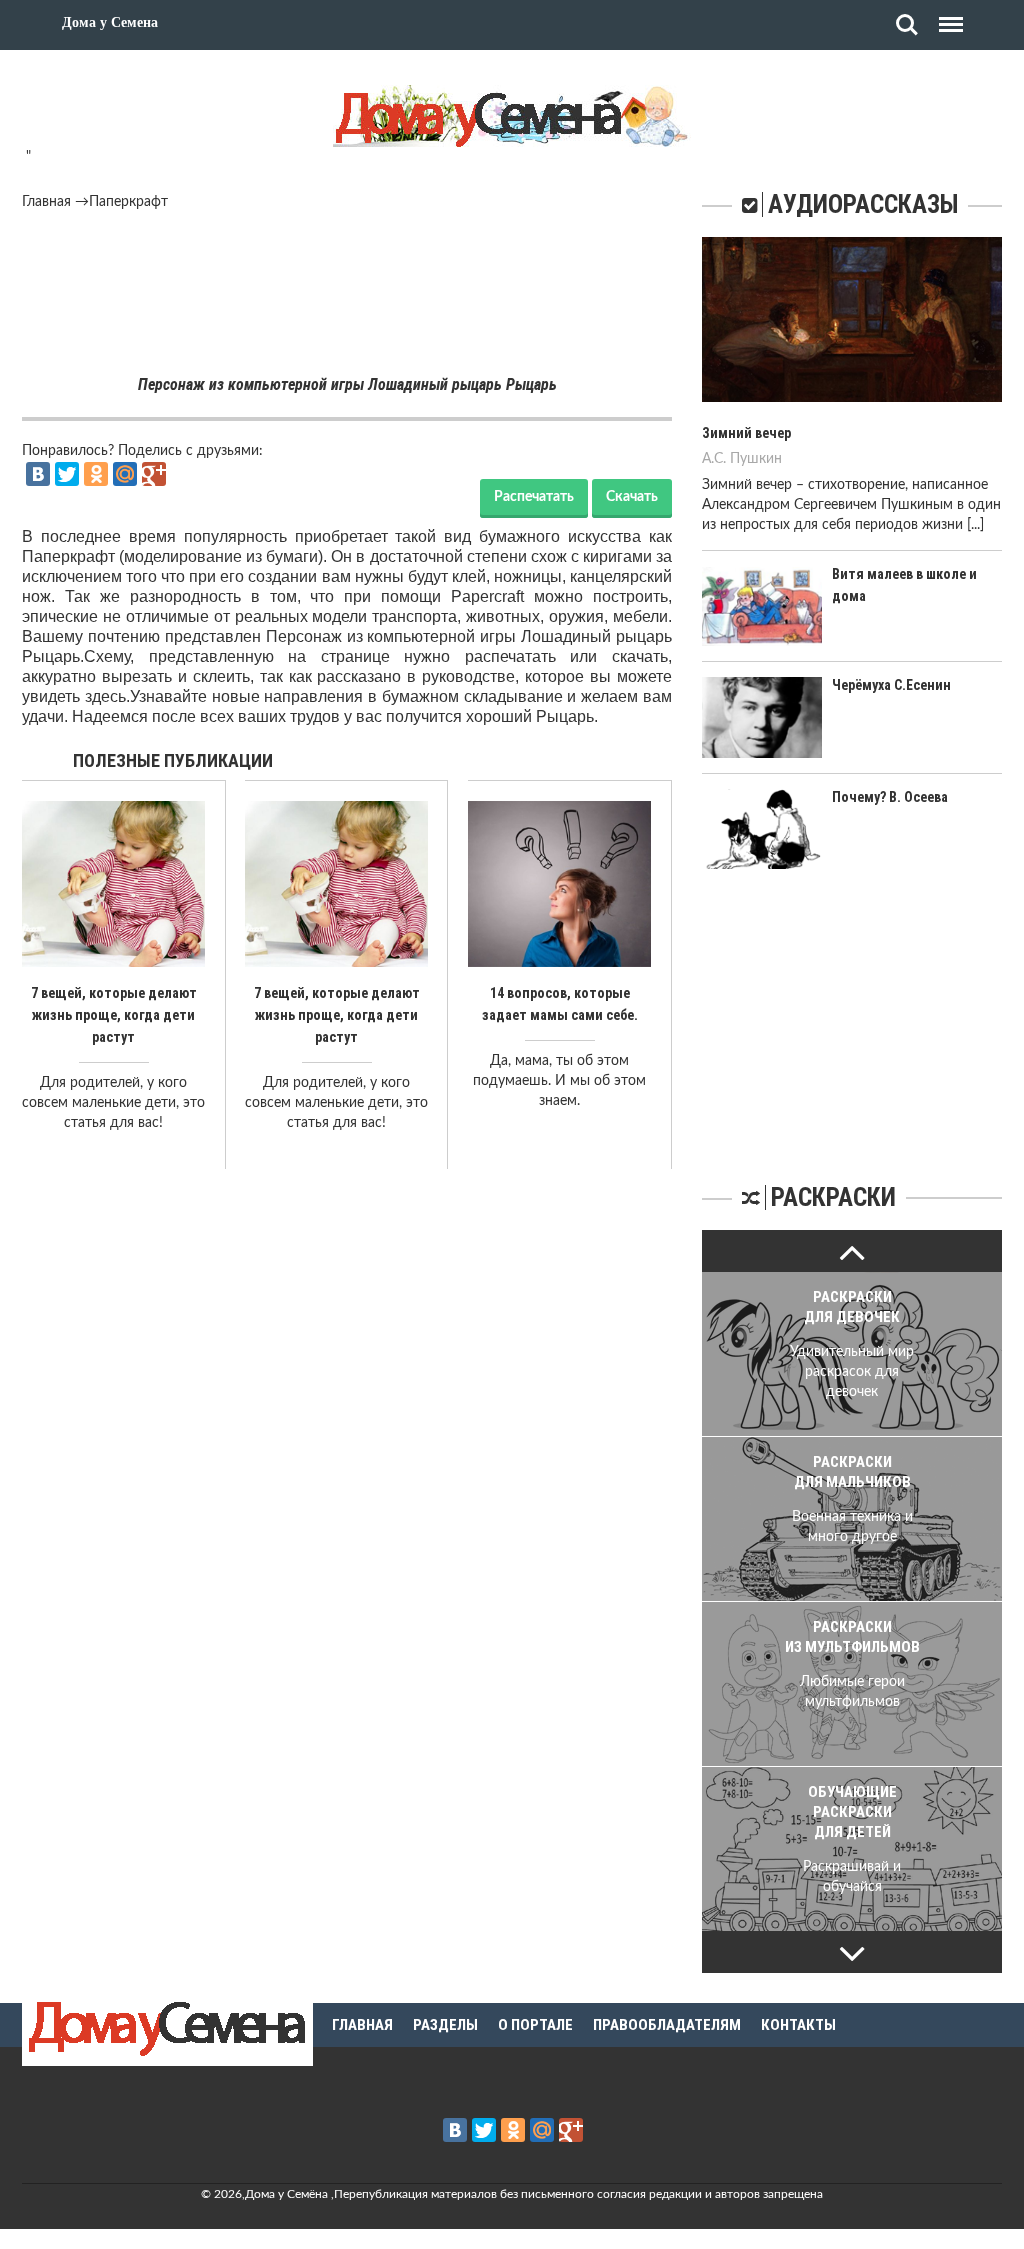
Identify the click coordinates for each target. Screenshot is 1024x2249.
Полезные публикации (173, 760)
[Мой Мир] (125, 474)
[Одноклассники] (96, 474)
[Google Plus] (154, 474)
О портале (535, 2025)
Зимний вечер (746, 433)
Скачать (632, 497)
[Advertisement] (347, 267)
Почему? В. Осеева (890, 797)
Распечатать (534, 497)
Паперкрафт (128, 202)
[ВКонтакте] (38, 474)
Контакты (798, 2025)
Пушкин (756, 459)
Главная (46, 202)
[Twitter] (67, 474)
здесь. (107, 696)
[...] (975, 525)
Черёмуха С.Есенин (891, 685)
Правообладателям (667, 2025)
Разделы (445, 2025)
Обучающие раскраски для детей (852, 1812)
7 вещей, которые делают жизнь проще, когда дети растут (114, 1015)
